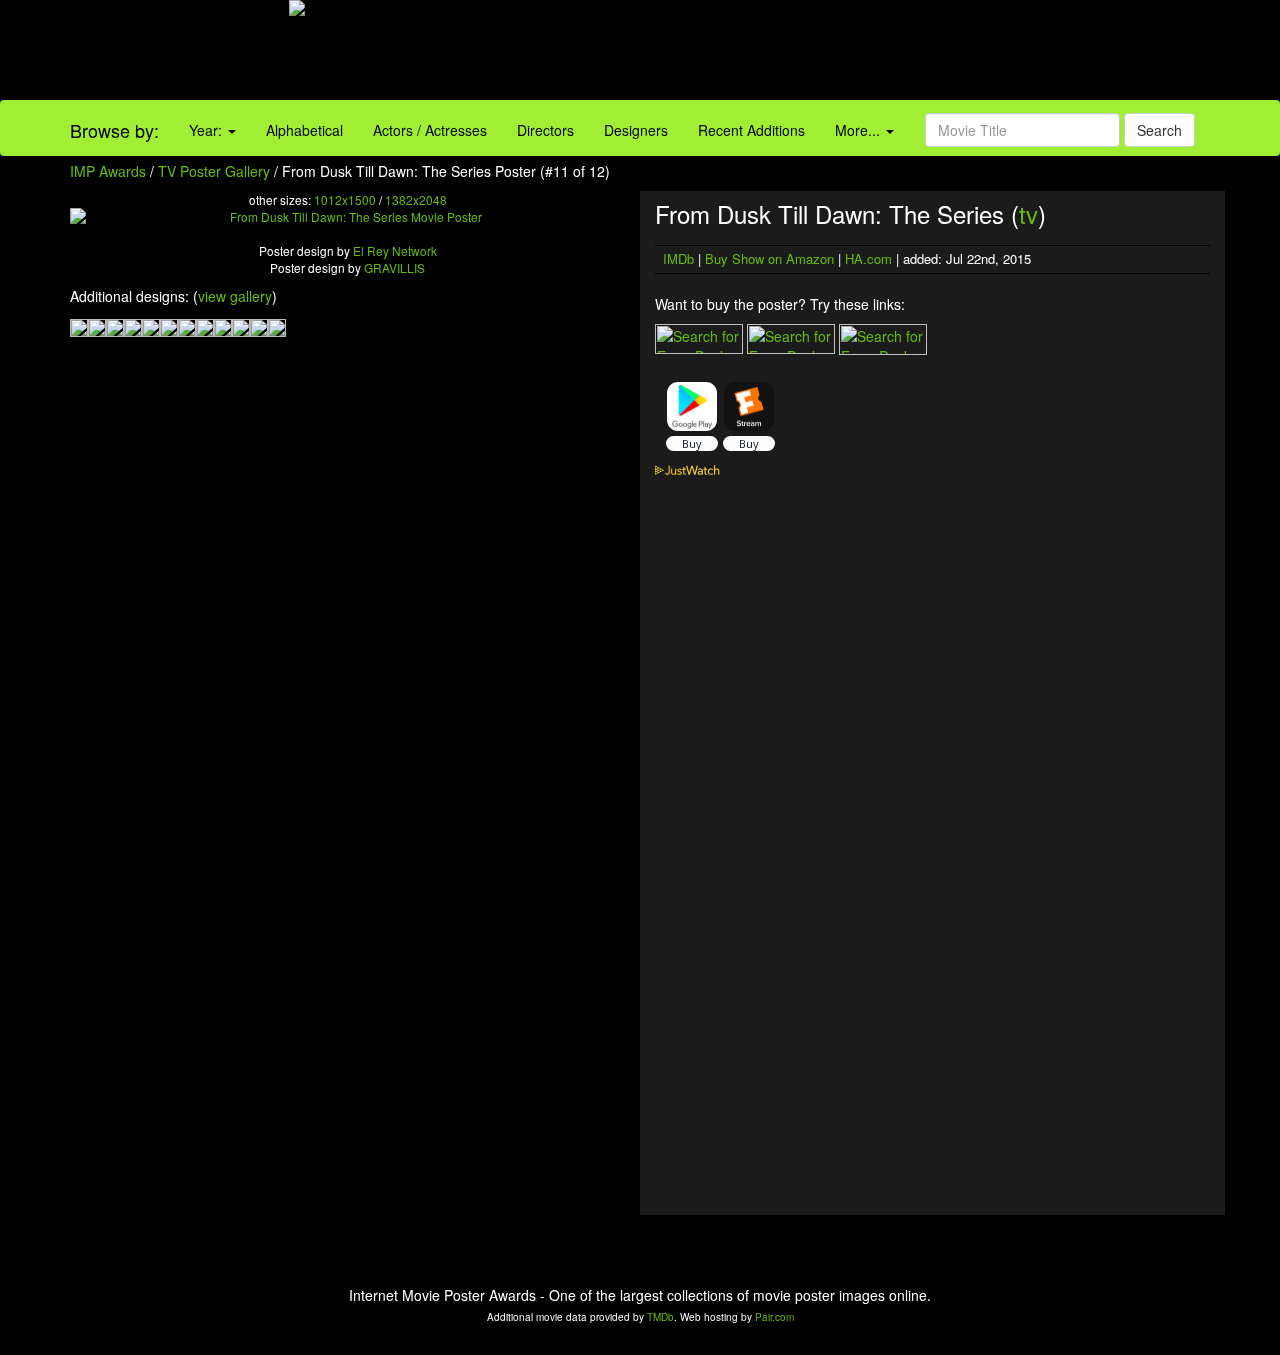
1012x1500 (345, 199)
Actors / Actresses (430, 130)
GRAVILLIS (394, 267)
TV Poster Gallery (214, 171)
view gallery (235, 296)
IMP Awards (108, 171)
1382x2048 (416, 199)
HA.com (868, 258)
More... (859, 130)
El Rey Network (395, 250)
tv (1028, 213)
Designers (636, 130)
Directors (545, 130)
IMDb (678, 258)
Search (1159, 130)
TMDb (660, 1317)
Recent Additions (751, 130)
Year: (207, 130)
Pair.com (774, 1317)
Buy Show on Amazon (769, 258)
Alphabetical (304, 130)
